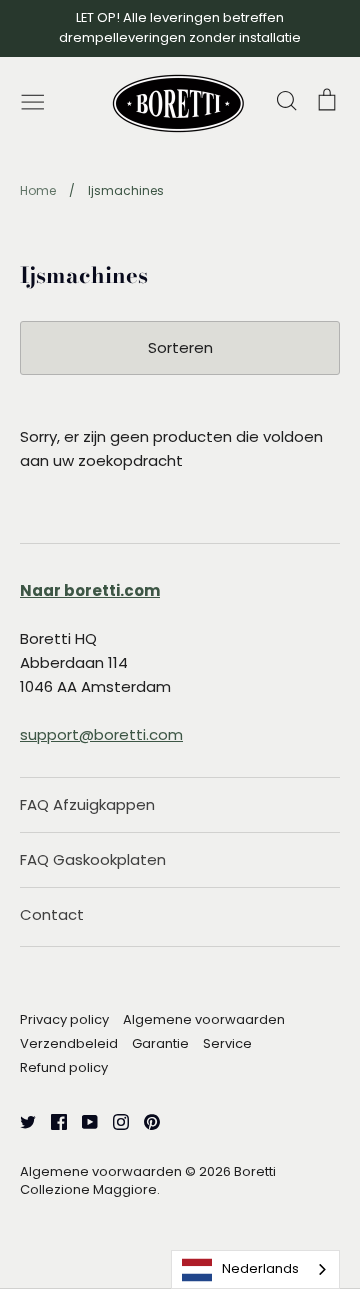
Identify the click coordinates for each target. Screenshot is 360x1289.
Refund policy (64, 1067)
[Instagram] (113, 1120)
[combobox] (255, 1269)
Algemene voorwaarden (204, 1019)
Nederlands (260, 1268)
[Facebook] (51, 1120)
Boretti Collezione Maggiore (148, 1180)
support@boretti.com (101, 734)
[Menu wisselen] (33, 100)
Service (227, 1043)
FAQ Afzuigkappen (87, 804)
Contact (52, 914)
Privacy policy (64, 1019)
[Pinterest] (144, 1120)
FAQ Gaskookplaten (93, 859)
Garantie (160, 1043)
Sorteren (180, 347)
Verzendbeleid (69, 1043)
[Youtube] (82, 1120)
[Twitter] (20, 1120)
